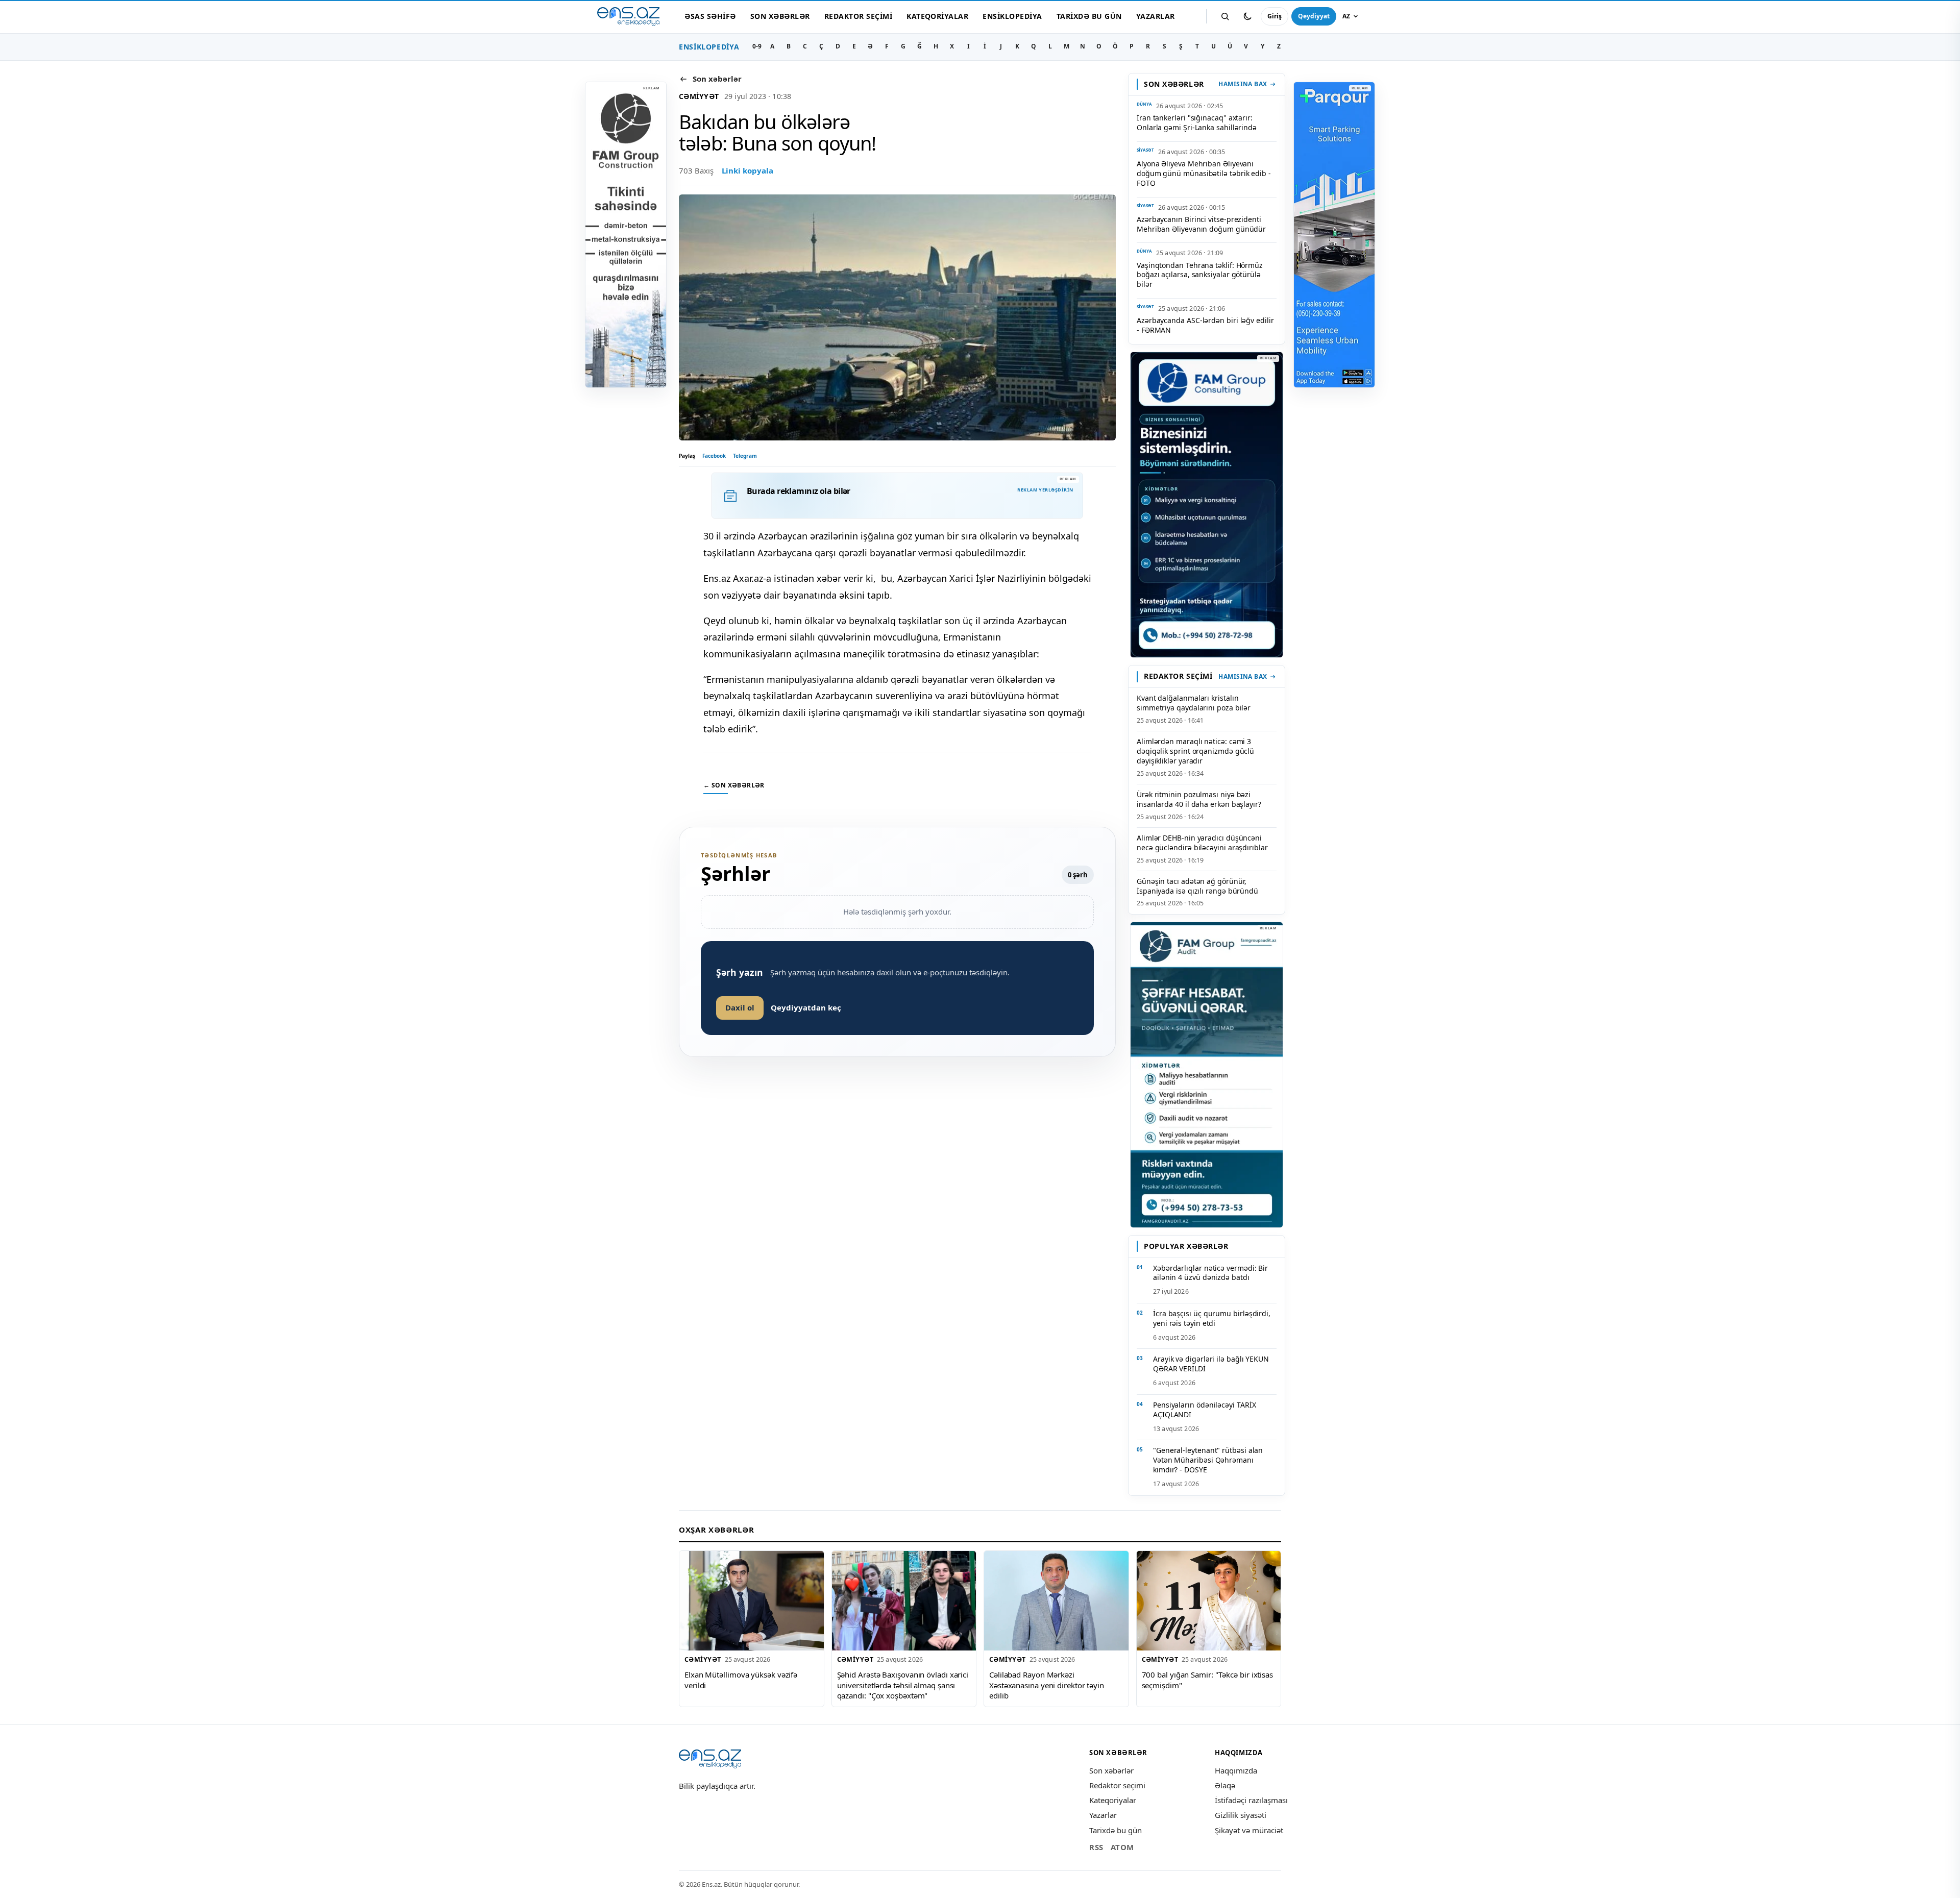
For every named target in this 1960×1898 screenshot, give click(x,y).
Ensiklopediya (1012, 16)
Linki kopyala (748, 170)
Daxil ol (740, 1007)
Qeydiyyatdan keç (806, 1007)
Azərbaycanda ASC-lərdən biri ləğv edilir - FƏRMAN (1205, 325)
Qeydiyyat (1314, 16)
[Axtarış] (1225, 16)
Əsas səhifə (710, 16)
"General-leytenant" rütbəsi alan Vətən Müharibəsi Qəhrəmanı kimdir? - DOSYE (1208, 1460)
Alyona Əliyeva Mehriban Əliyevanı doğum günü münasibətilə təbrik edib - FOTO (1204, 173)
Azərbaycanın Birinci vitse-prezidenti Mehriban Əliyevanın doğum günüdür (1201, 224)
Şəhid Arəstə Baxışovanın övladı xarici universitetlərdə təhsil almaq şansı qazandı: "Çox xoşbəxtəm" (903, 1685)
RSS (1096, 1847)
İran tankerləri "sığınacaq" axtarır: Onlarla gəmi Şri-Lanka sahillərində (1197, 122)
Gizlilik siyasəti (1241, 1815)
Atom (1122, 1847)
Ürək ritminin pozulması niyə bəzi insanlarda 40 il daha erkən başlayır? (1199, 799)
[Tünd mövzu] (1247, 16)
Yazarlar (1156, 16)
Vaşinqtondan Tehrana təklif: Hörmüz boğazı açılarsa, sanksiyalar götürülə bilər (1200, 275)
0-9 (757, 46)
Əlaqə (1225, 1785)
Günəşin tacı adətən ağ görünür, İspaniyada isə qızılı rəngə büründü (1197, 886)
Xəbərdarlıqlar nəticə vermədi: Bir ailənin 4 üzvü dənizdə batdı (1210, 1273)
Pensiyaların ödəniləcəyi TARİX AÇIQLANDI (1204, 1410)
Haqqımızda (1236, 1770)
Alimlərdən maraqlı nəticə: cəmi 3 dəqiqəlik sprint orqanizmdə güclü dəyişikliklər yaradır (1195, 751)
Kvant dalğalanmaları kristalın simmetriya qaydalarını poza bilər (1194, 703)
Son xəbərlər (780, 16)
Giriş (1275, 16)
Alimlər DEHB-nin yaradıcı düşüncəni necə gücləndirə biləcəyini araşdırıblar (1202, 843)
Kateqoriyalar (937, 16)
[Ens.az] (628, 17)
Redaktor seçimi (858, 16)
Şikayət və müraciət (1249, 1830)
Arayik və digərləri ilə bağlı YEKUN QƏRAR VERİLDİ (1211, 1364)
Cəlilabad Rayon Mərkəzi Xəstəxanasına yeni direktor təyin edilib (1047, 1685)
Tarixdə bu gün (1089, 16)
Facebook (714, 456)
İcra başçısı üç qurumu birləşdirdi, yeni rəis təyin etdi (1212, 1318)
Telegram (745, 456)
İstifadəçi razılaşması (1251, 1800)
